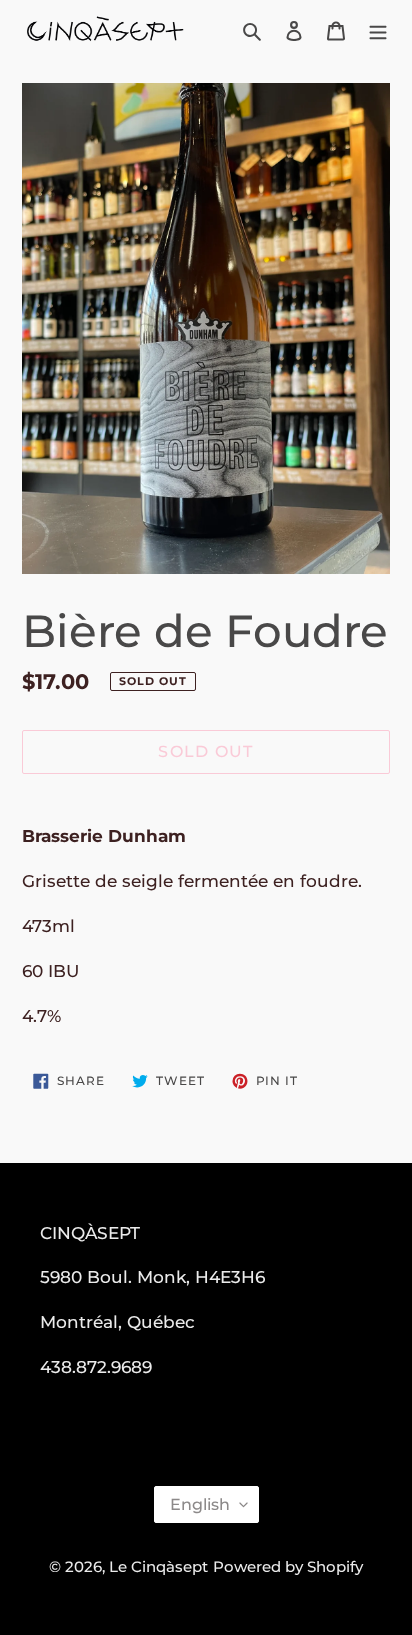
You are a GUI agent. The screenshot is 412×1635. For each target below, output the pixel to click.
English (200, 1504)
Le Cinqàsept (158, 1566)
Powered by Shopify (288, 1566)
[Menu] (378, 30)
